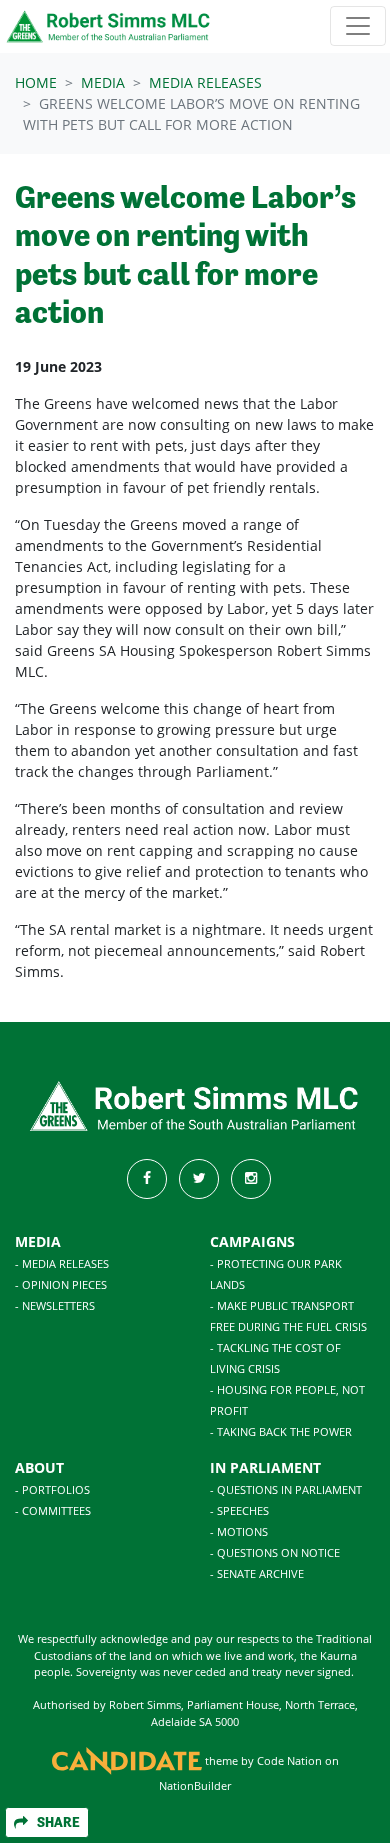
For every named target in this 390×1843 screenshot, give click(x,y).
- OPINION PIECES (61, 1284)
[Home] (109, 26)
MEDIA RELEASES (205, 82)
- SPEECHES (239, 1510)
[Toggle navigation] (358, 26)
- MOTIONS (239, 1531)
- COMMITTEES (53, 1510)
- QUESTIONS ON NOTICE (275, 1552)
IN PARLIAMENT (265, 1467)
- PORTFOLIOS (52, 1489)
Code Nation (289, 1760)
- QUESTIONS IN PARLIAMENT (286, 1489)
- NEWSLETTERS (55, 1305)
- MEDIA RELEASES (62, 1263)
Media (103, 82)
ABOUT (39, 1467)
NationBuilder (195, 1785)
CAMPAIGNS (252, 1241)
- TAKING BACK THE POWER (281, 1431)
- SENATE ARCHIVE (257, 1573)
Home (36, 82)
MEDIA (38, 1241)
